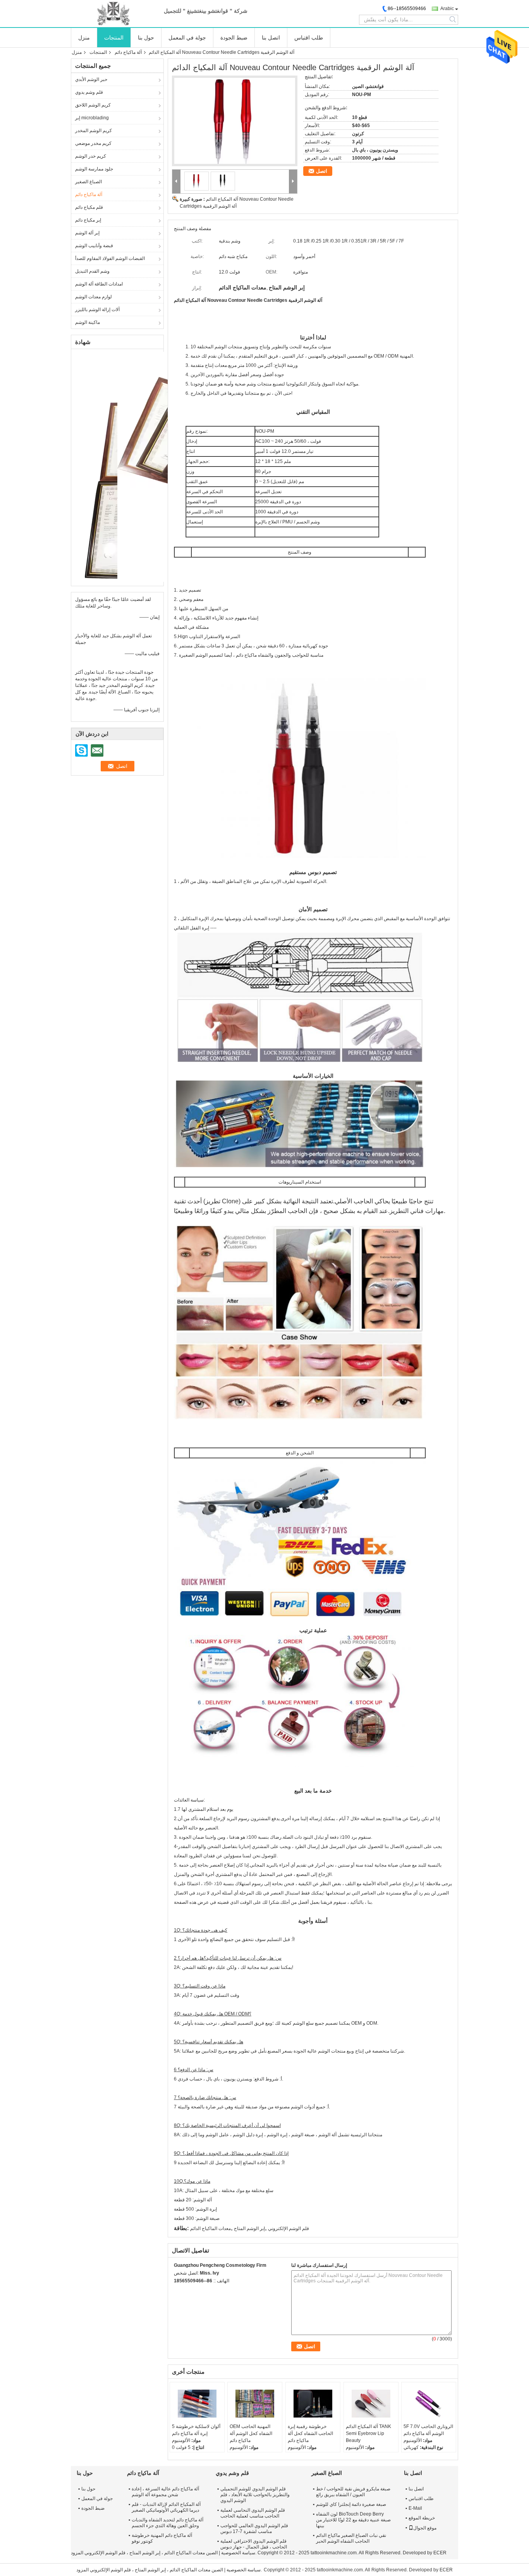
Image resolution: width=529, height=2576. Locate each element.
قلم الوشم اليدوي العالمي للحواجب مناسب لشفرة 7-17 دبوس (254, 2529)
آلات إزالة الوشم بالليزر (97, 310)
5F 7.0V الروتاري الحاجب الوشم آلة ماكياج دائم (428, 2430)
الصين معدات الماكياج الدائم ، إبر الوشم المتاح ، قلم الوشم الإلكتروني (151, 2553)
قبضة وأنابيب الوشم (94, 246)
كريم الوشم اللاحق (93, 105)
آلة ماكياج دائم (128, 52)
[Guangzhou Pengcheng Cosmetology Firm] (113, 14)
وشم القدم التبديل (92, 271)
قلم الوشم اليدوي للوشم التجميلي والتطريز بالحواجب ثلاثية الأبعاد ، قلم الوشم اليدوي (255, 2495)
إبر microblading (92, 118)
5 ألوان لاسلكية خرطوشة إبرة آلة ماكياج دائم (196, 2430)
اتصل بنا (271, 38)
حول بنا (146, 38)
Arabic (447, 9)
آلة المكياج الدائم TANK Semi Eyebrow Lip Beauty (368, 2433)
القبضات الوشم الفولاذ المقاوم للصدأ (110, 258)
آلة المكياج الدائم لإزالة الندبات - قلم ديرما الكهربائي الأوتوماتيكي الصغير (166, 2507)
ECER (440, 2553)
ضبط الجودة (234, 38)
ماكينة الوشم (88, 322)
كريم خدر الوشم (91, 156)
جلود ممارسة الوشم (94, 169)
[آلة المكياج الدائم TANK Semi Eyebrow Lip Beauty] (371, 2404)
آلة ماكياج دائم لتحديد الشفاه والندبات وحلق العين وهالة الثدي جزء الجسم (167, 2523)
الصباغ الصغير (88, 182)
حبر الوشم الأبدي (91, 79)
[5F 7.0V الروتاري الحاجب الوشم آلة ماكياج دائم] (429, 2404)
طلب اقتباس (309, 38)
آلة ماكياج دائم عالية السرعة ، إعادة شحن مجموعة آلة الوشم (165, 2492)
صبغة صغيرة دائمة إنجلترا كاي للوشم (351, 2504)
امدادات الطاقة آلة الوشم (99, 284)
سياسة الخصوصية (238, 2553)
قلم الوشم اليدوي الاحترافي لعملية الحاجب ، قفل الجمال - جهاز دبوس (254, 2544)
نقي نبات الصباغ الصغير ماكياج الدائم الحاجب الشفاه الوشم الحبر (351, 2538)
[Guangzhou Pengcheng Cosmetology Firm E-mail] (189, 2291)
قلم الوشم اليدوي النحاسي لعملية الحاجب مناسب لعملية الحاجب (253, 2513)
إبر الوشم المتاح (249, 2228)
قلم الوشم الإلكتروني (289, 2228)
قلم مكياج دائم (89, 207)
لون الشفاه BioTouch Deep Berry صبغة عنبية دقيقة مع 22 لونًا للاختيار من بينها (353, 2520)
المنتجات (114, 38)
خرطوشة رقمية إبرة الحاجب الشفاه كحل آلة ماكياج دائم (310, 2433)
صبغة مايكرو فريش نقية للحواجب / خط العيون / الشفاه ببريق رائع (353, 2492)
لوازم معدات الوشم (94, 297)
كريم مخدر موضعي (93, 143)
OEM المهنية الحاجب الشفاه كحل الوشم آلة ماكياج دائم (251, 2433)
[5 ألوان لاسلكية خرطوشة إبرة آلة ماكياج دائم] (197, 2404)
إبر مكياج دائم (88, 220)
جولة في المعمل (187, 38)
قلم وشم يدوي (89, 92)
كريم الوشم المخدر (94, 131)
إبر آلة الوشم (87, 233)
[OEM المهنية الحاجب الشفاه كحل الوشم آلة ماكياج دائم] (255, 2404)
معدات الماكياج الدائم (210, 2228)
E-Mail (415, 2508)
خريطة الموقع (422, 2518)
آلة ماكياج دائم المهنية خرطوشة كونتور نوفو (162, 2538)
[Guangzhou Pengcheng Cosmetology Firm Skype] (178, 2291)
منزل (84, 38)
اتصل (322, 171)
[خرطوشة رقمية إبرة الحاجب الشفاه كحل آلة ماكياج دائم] (313, 2404)
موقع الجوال (425, 2528)
